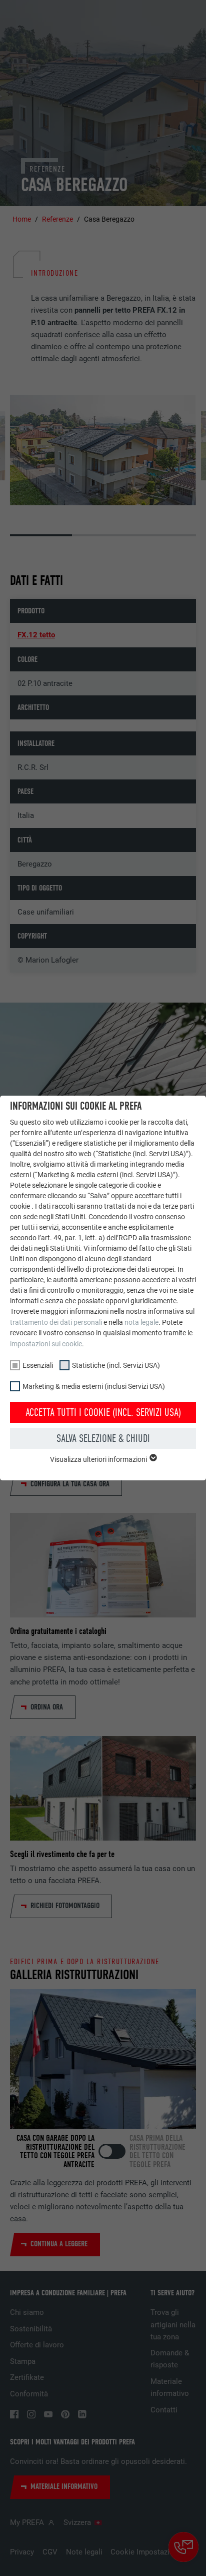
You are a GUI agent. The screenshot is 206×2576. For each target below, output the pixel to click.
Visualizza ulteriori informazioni (99, 1459)
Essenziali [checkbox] (38, 1365)
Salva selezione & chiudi (103, 1438)
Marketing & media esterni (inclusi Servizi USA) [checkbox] (94, 1386)
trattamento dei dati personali (56, 1322)
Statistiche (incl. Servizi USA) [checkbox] (116, 1365)
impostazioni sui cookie (46, 1344)
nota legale (141, 1322)
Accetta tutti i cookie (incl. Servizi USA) (103, 1412)
